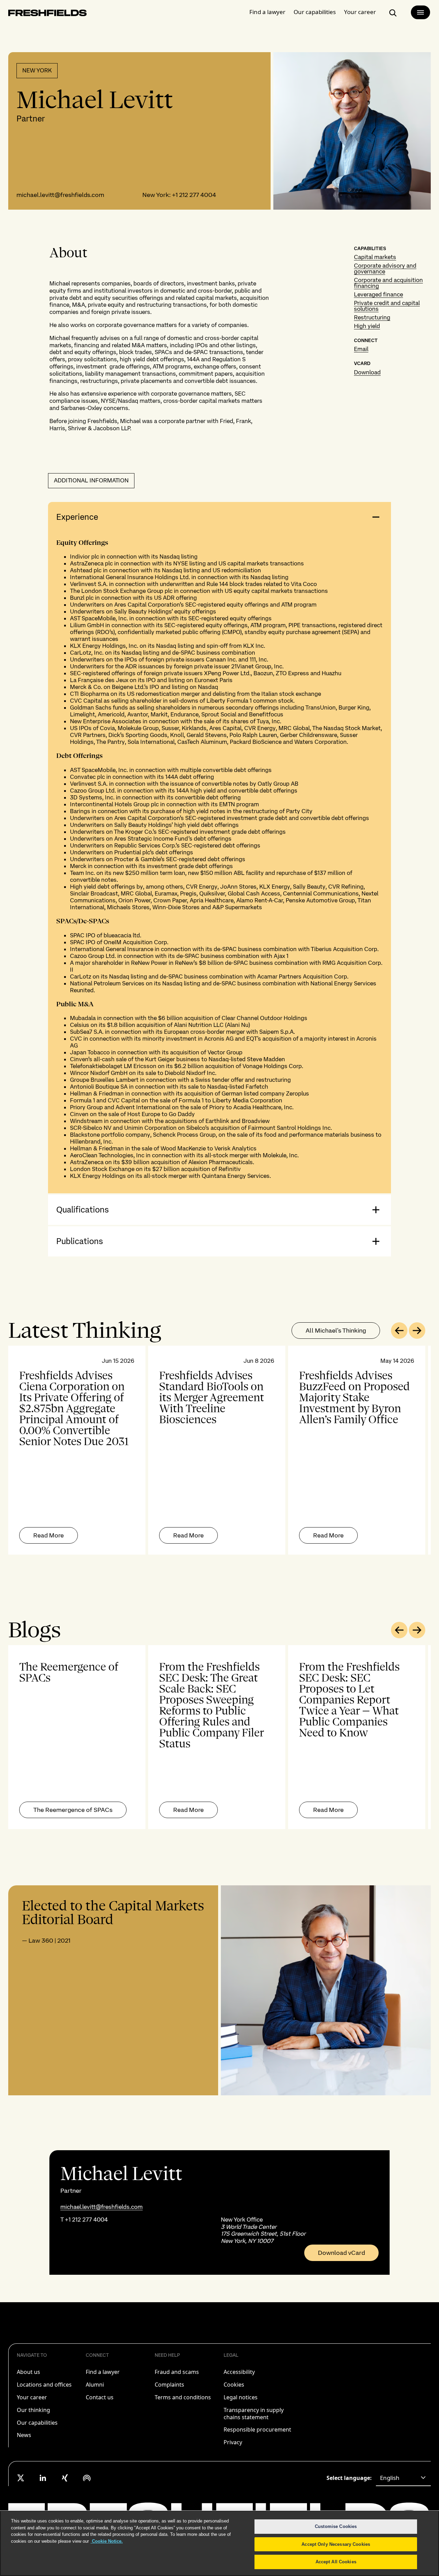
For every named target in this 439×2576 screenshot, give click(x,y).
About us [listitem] (28, 2372)
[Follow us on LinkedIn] (43, 2478)
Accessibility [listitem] (239, 2372)
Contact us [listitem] (100, 2397)
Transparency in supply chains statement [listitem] (254, 2414)
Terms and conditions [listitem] (183, 2397)
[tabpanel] (219, 1450)
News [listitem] (24, 2435)
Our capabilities (315, 12)
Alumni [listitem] (95, 2385)
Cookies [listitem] (234, 2385)
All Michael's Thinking (336, 1330)
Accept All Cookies (336, 2562)
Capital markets (375, 257)
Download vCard (341, 2253)
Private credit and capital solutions (387, 306)
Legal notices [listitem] (241, 2397)
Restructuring (372, 317)
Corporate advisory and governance (385, 268)
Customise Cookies (336, 2526)
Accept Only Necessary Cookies (336, 2544)
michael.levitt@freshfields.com (60, 195)
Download (367, 372)
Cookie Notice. (107, 2541)
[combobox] (403, 2478)
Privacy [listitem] (233, 2442)
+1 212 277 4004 (194, 195)
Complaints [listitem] (169, 2385)
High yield (367, 326)
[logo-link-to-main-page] (48, 14)
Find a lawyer (267, 12)
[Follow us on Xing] (65, 2478)
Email (361, 349)
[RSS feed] (87, 2478)
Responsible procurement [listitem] (257, 2429)
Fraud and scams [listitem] (177, 2372)
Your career (360, 12)
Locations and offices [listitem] (44, 2385)
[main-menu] (420, 12)
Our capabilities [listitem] (37, 2423)
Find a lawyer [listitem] (103, 2372)
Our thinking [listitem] (33, 2410)
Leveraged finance (378, 294)
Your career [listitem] (32, 2397)
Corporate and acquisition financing (388, 283)
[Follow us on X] (21, 2478)
